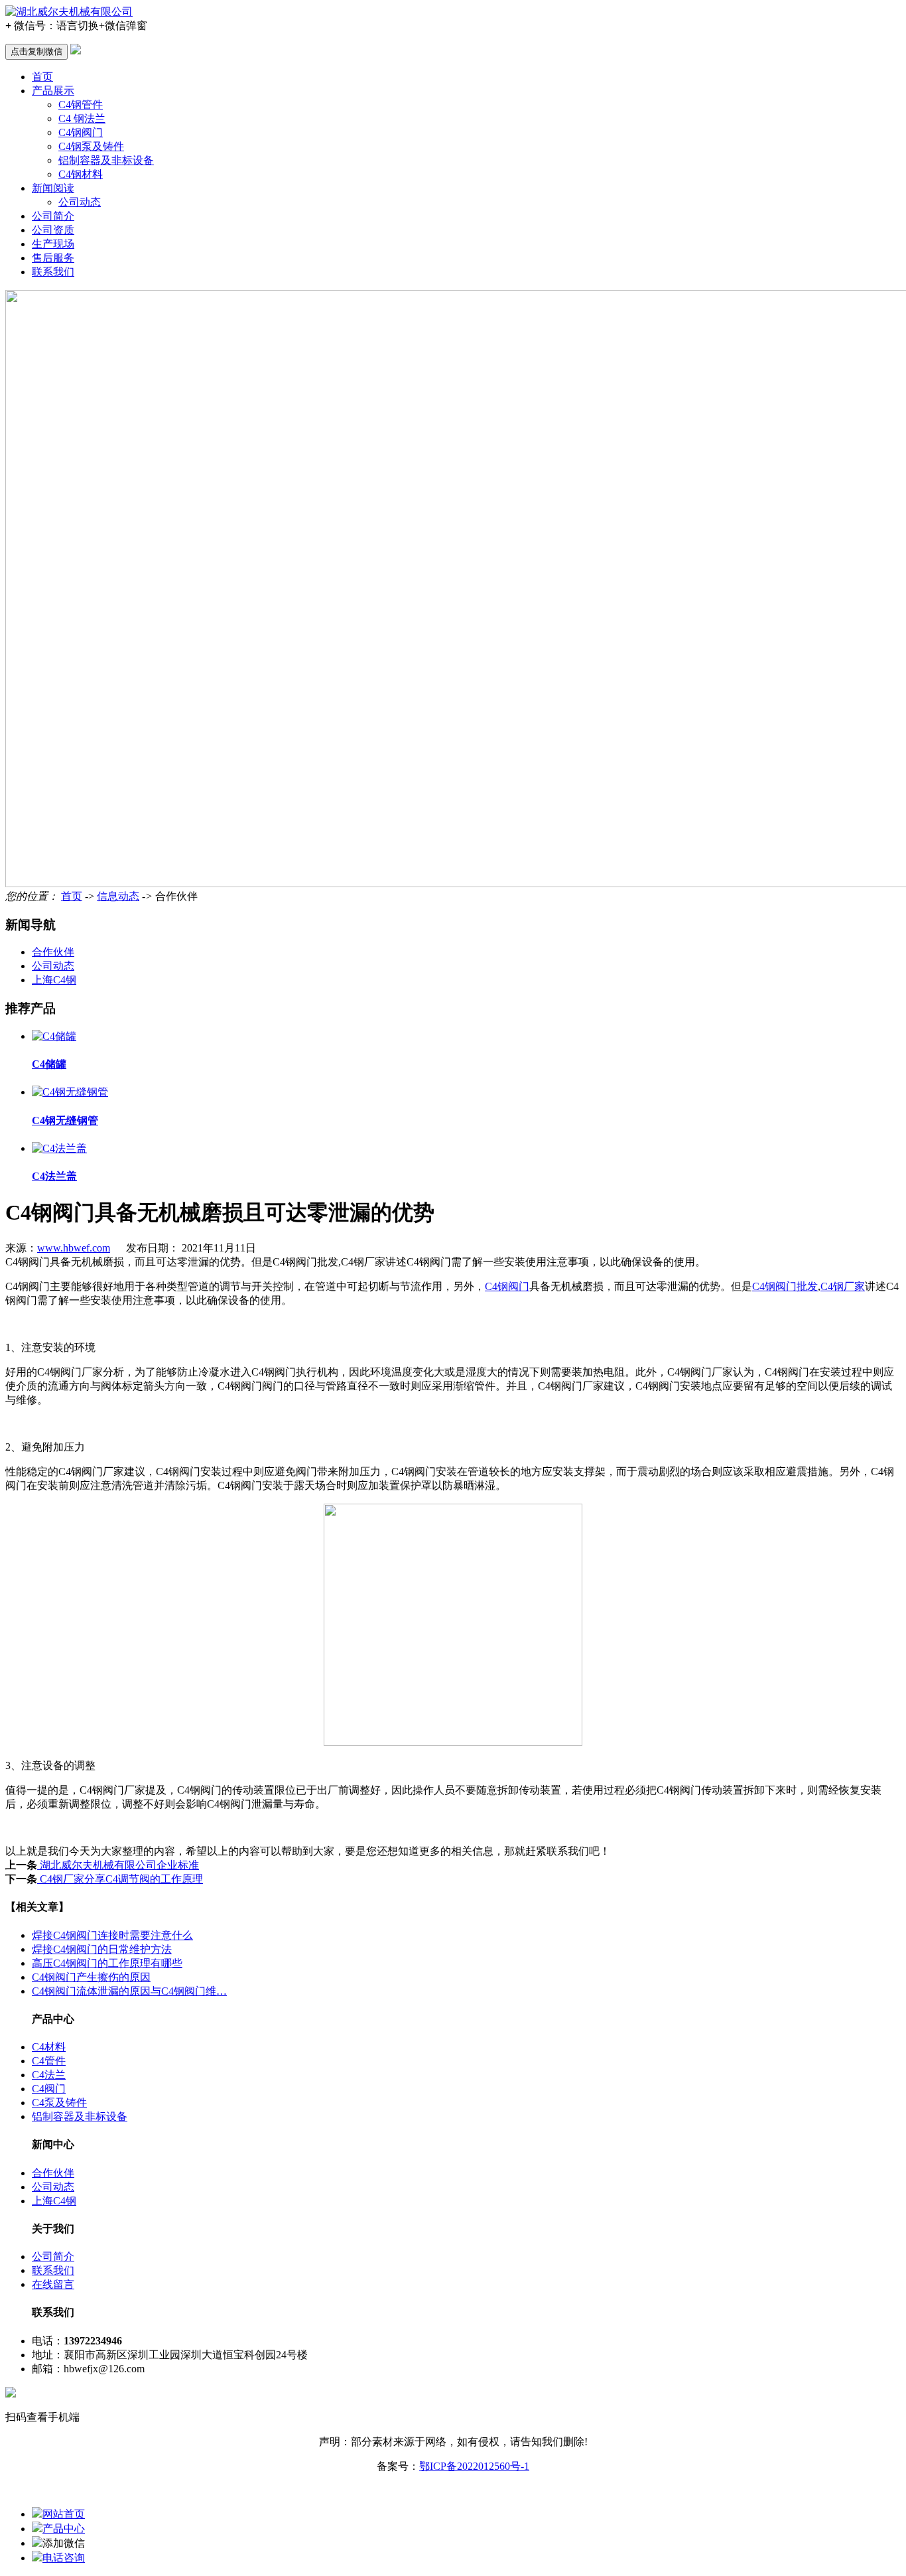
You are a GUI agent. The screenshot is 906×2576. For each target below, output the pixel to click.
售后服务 (53, 258)
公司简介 (53, 216)
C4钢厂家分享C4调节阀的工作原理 (120, 1879)
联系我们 (53, 272)
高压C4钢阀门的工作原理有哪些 (107, 1963)
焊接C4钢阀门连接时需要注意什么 (112, 1935)
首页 (42, 77)
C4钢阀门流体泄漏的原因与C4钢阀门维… (129, 1991)
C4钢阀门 (81, 132)
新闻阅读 (53, 188)
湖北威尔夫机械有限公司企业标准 (118, 1865)
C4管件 (49, 2061)
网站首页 (64, 2514)
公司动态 (80, 202)
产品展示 (53, 91)
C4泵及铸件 (59, 2103)
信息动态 (118, 896)
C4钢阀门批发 (785, 1286)
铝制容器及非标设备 (106, 160)
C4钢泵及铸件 (91, 146)
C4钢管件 (81, 105)
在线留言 (53, 2284)
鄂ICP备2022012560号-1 (474, 2466)
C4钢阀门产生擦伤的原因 (91, 1977)
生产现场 (53, 244)
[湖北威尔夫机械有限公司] (69, 12)
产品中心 (64, 2529)
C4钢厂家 (843, 1286)
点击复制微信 (36, 51)
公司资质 (53, 230)
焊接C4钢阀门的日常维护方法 (102, 1949)
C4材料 (49, 2047)
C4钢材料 (81, 174)
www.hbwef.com (74, 1248)
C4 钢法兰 (82, 118)
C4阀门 (49, 2089)
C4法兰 (49, 2075)
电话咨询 (64, 2558)
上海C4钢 (54, 980)
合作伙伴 (53, 952)
